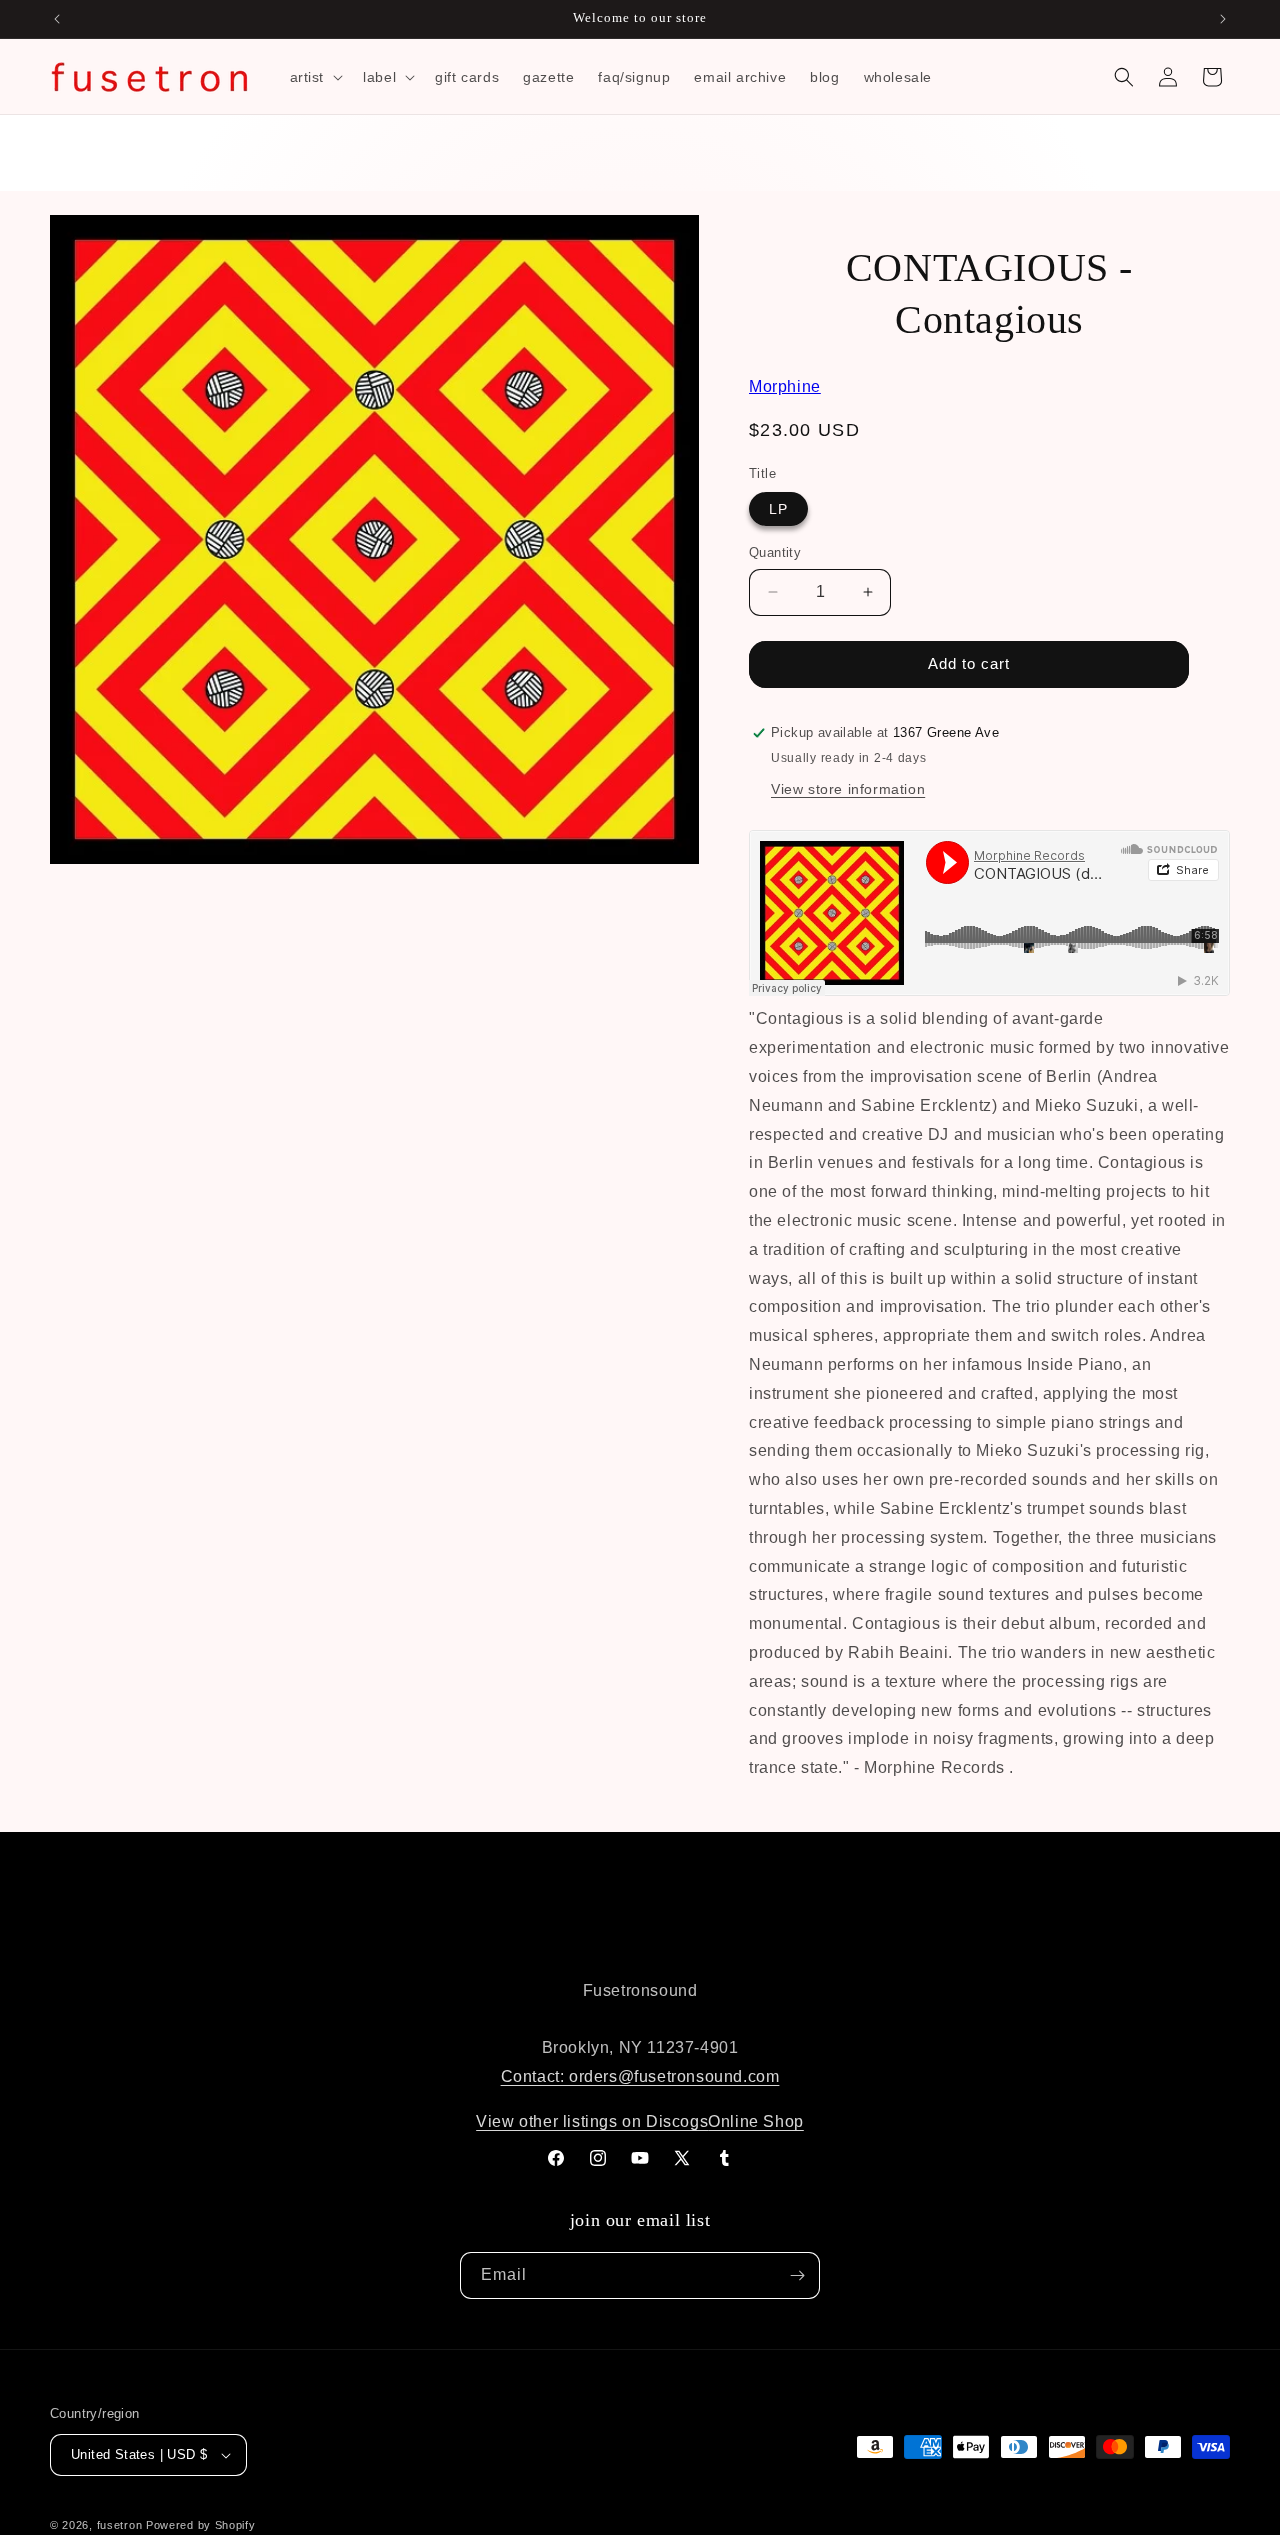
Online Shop (756, 2121)
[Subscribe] (797, 2275)
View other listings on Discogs (592, 2121)
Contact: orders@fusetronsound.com (640, 2076)
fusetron (120, 2525)
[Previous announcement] (57, 19)
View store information (848, 789)
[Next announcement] (1223, 19)
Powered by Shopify (201, 2525)
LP (778, 509)
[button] (315, 77)
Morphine (785, 386)
